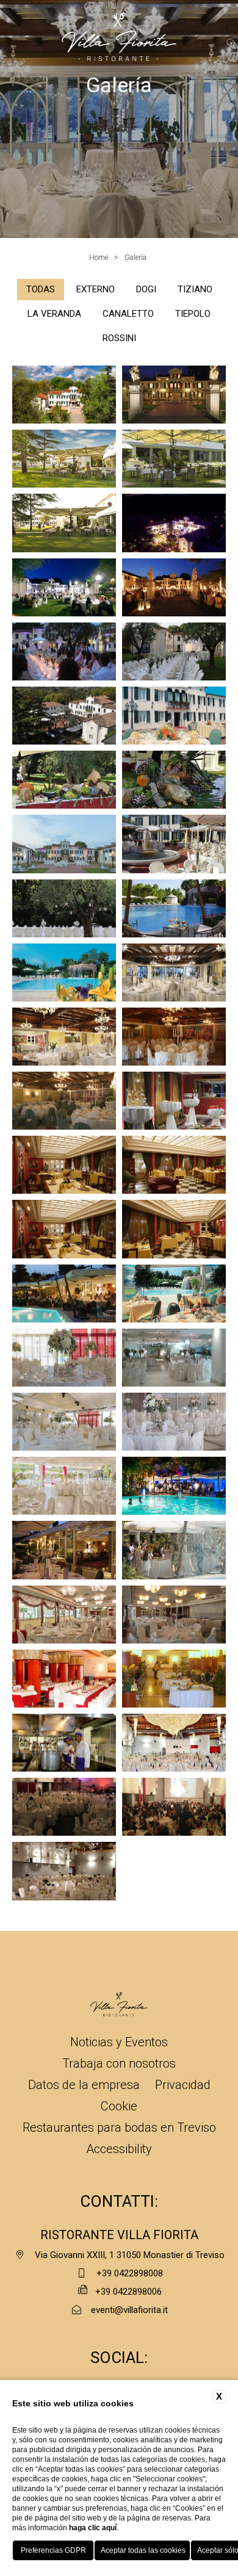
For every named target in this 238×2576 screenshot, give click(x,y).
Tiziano (195, 289)
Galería (135, 258)
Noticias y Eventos (119, 2042)
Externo (96, 289)
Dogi (146, 289)
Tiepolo (193, 314)
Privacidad (183, 2085)
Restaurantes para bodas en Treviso (119, 2127)
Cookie (119, 2106)
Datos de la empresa (84, 2085)
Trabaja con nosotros (119, 2063)
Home (99, 258)
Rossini (119, 338)
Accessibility (119, 2149)
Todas (41, 289)
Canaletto (128, 314)
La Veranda (54, 314)
